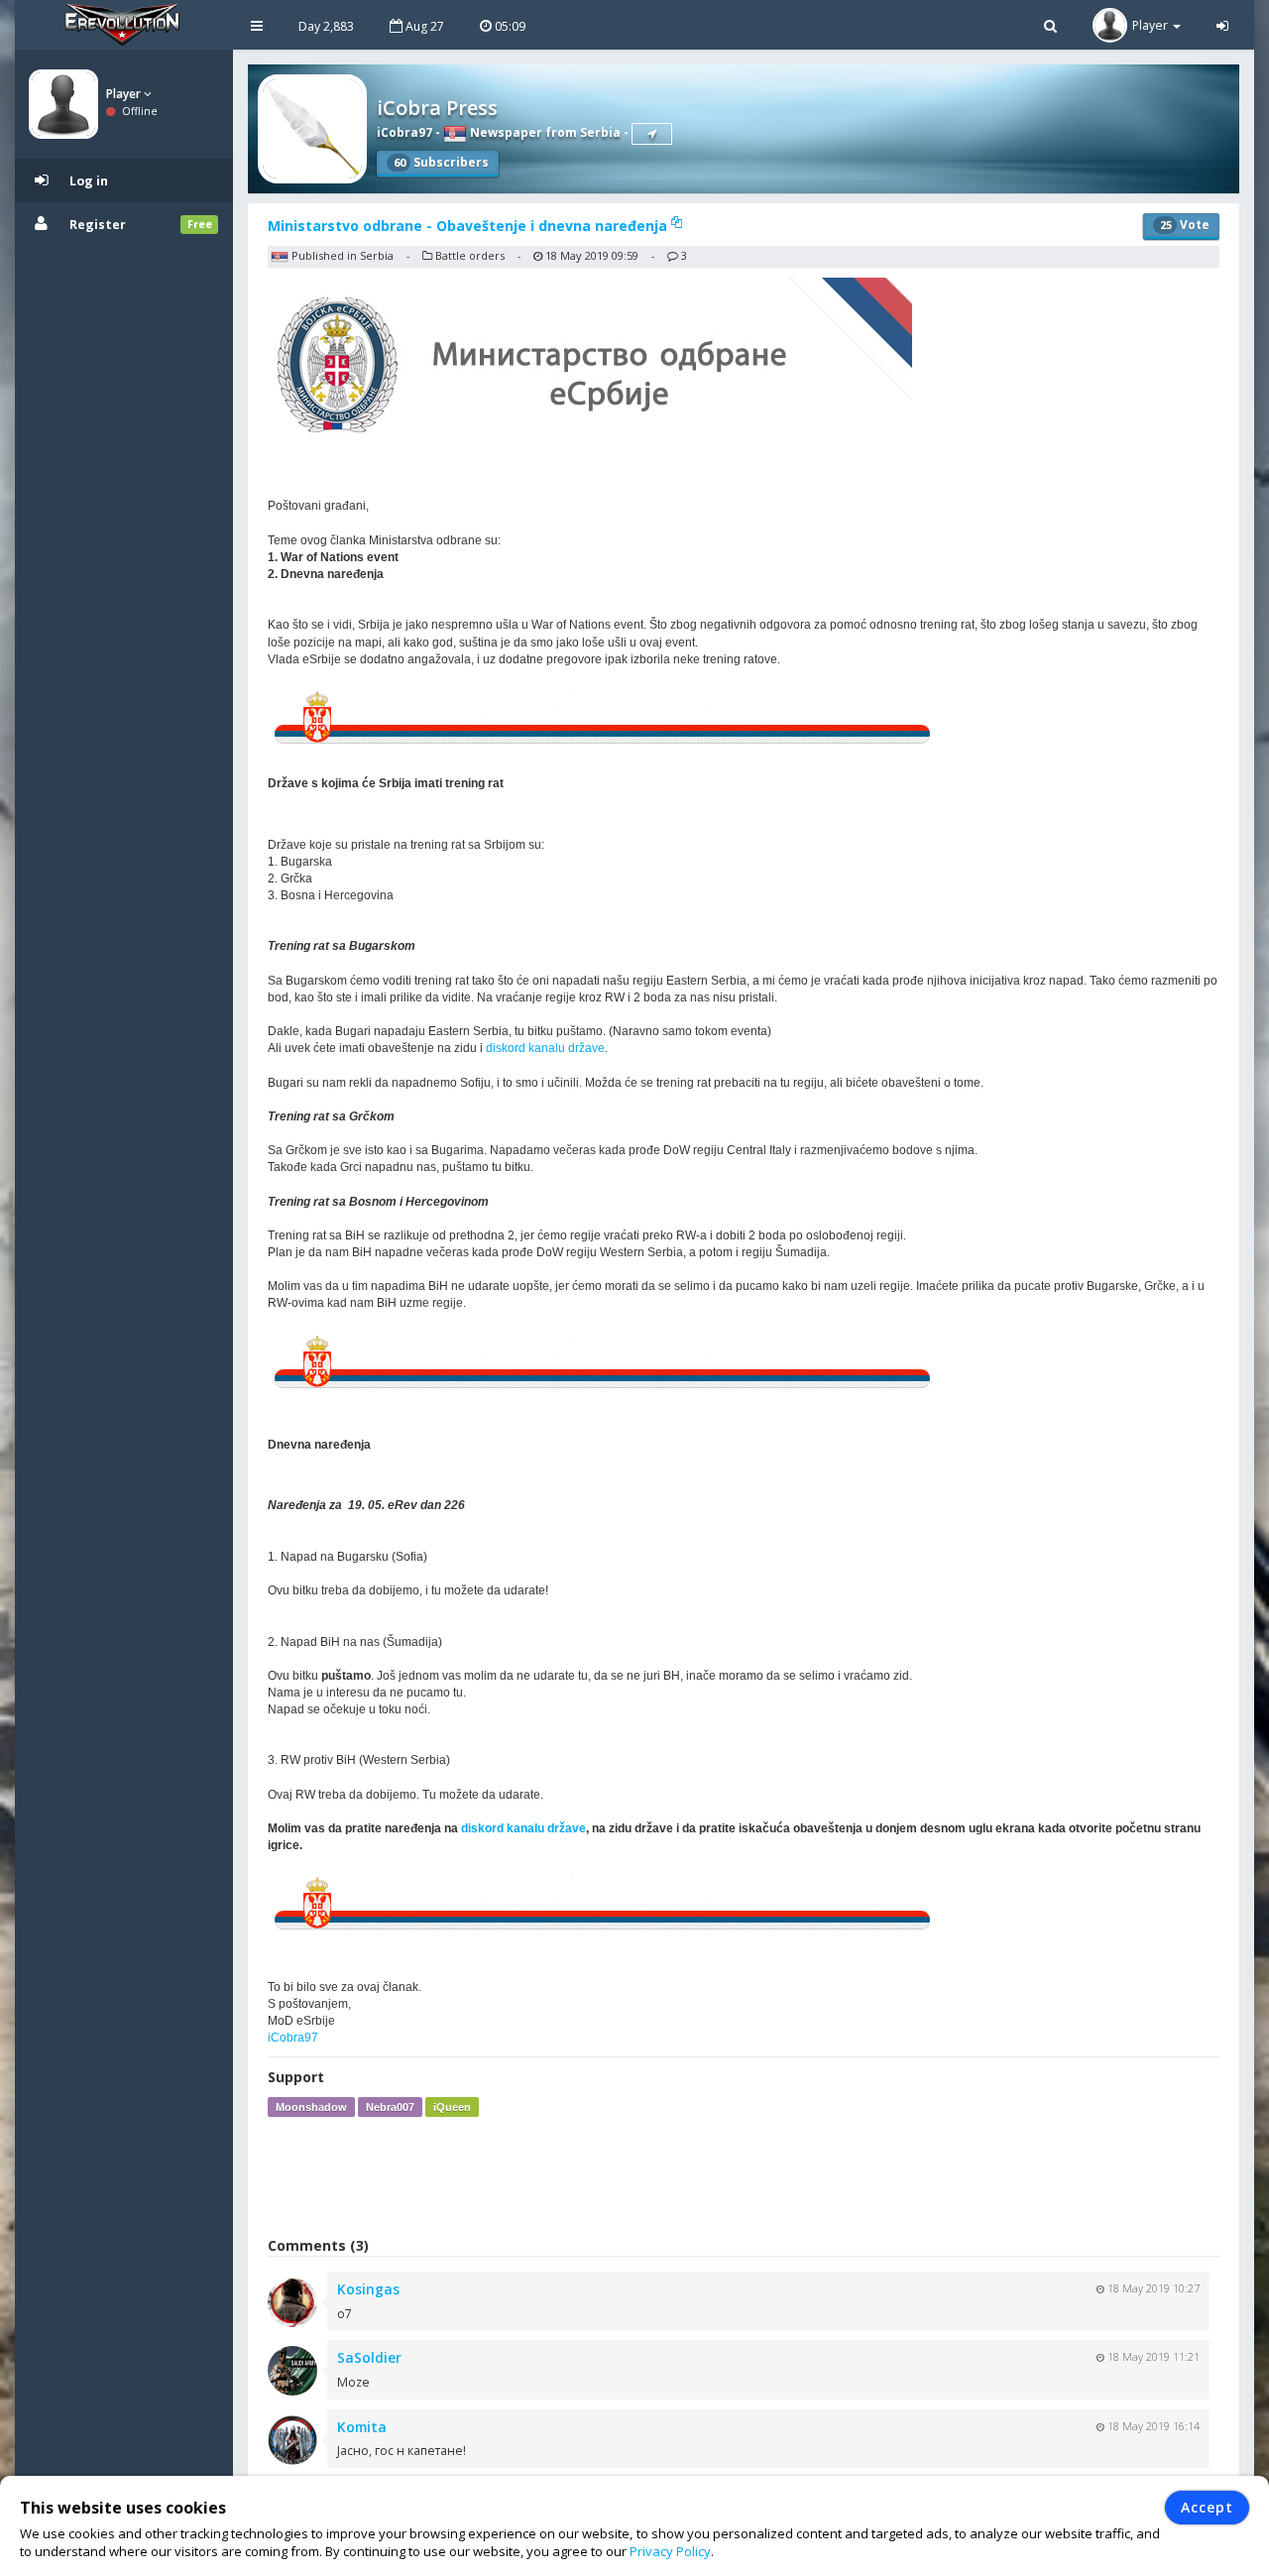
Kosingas (368, 2289)
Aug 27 (423, 26)
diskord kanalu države (545, 1048)
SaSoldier (369, 2357)
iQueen (452, 2107)
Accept (1207, 2507)
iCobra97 (404, 132)
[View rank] (652, 134)
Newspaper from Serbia (544, 132)
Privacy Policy (670, 2551)
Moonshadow (311, 2107)
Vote (1185, 225)
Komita (362, 2427)
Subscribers (441, 162)
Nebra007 (390, 2107)
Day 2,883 (326, 26)
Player (125, 94)
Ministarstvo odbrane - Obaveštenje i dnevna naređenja (469, 226)
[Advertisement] (744, 2176)
